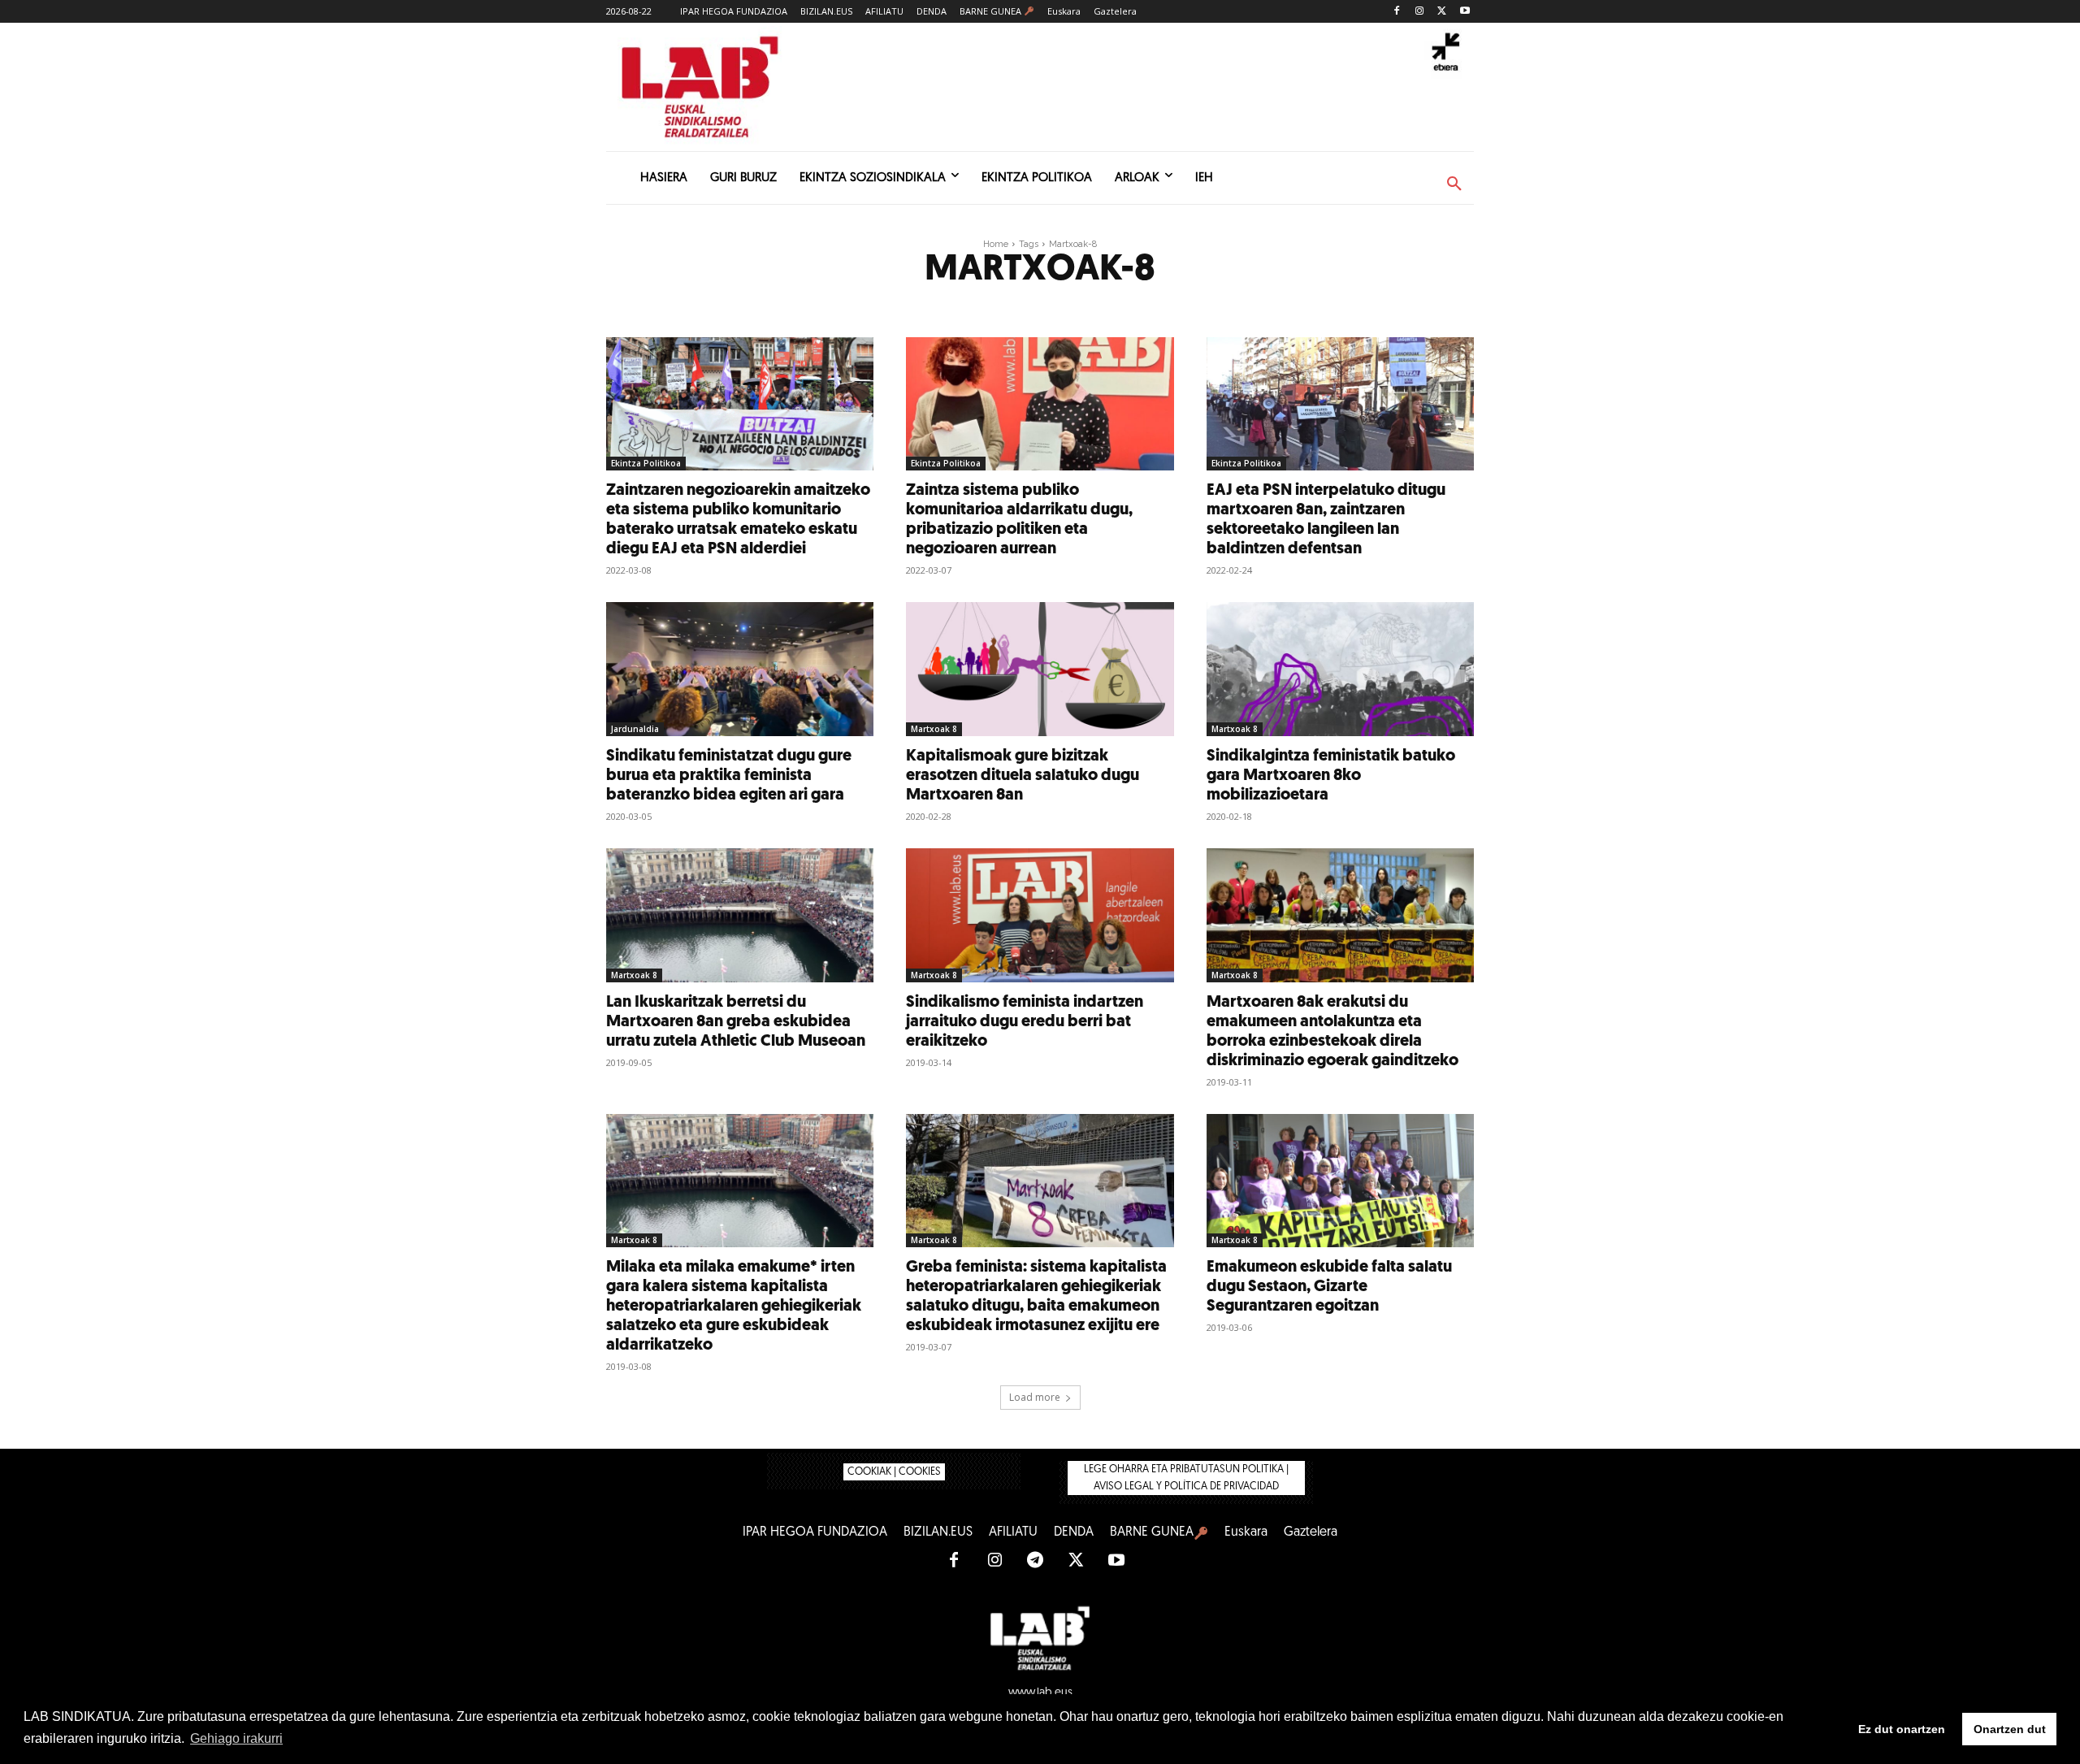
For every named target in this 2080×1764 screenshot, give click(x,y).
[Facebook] (1397, 12)
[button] (1454, 184)
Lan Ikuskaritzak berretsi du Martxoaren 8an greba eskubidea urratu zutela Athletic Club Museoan (736, 1022)
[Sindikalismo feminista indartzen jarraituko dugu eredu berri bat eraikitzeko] (1040, 915)
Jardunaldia (635, 729)
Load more (1035, 1397)
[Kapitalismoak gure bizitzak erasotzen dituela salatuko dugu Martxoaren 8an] (1040, 669)
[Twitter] (1442, 12)
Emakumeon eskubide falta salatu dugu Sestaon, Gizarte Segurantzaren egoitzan (1329, 1287)
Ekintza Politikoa (646, 463)
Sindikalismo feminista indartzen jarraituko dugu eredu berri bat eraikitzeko (1025, 1022)
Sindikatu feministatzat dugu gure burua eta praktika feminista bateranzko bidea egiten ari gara (729, 776)
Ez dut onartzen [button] (1902, 1729)
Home (996, 244)
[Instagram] (1420, 12)
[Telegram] (1035, 1561)
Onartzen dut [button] (2010, 1729)
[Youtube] (1465, 12)
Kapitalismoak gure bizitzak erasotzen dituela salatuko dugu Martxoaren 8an (1023, 776)
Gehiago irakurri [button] (236, 1738)
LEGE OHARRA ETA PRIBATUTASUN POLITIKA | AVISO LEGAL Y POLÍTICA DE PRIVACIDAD (1186, 1478)
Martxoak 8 (934, 729)
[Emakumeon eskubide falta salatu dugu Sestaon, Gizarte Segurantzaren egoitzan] (1340, 1181)
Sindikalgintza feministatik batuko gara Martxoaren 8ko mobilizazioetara (1331, 776)
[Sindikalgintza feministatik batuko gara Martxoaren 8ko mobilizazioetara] (1340, 669)
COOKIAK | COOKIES (894, 1472)
